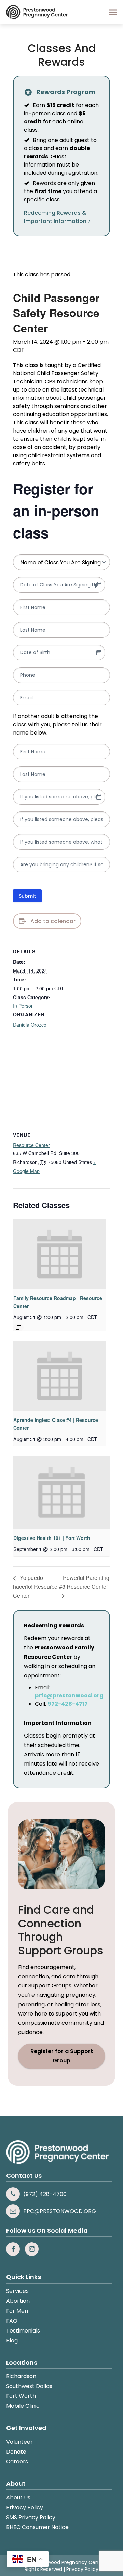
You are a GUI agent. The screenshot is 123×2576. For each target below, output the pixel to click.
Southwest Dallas (29, 2386)
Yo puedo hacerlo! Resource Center (35, 1587)
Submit (27, 896)
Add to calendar (53, 921)
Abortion (18, 2301)
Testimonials (23, 2331)
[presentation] (60, 1254)
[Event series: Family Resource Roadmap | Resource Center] (18, 1327)
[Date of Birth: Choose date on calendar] (99, 652)
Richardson (21, 2376)
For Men (17, 2311)
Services (17, 2291)
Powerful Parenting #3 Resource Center (84, 1582)
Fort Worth (21, 2396)
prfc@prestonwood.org (69, 1696)
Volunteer (19, 2442)
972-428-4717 (68, 1704)
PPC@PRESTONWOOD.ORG (60, 2211)
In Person (23, 1006)
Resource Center (31, 1145)
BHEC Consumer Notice (37, 2527)
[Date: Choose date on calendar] (99, 585)
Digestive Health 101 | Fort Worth (52, 1538)
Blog (12, 2341)
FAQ (12, 2321)
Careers (17, 2462)
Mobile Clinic (23, 2406)
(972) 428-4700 (45, 2194)
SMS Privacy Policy (31, 2517)
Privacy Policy (25, 2507)
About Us (18, 2498)
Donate (16, 2452)
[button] (113, 12)
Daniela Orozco (30, 1025)
